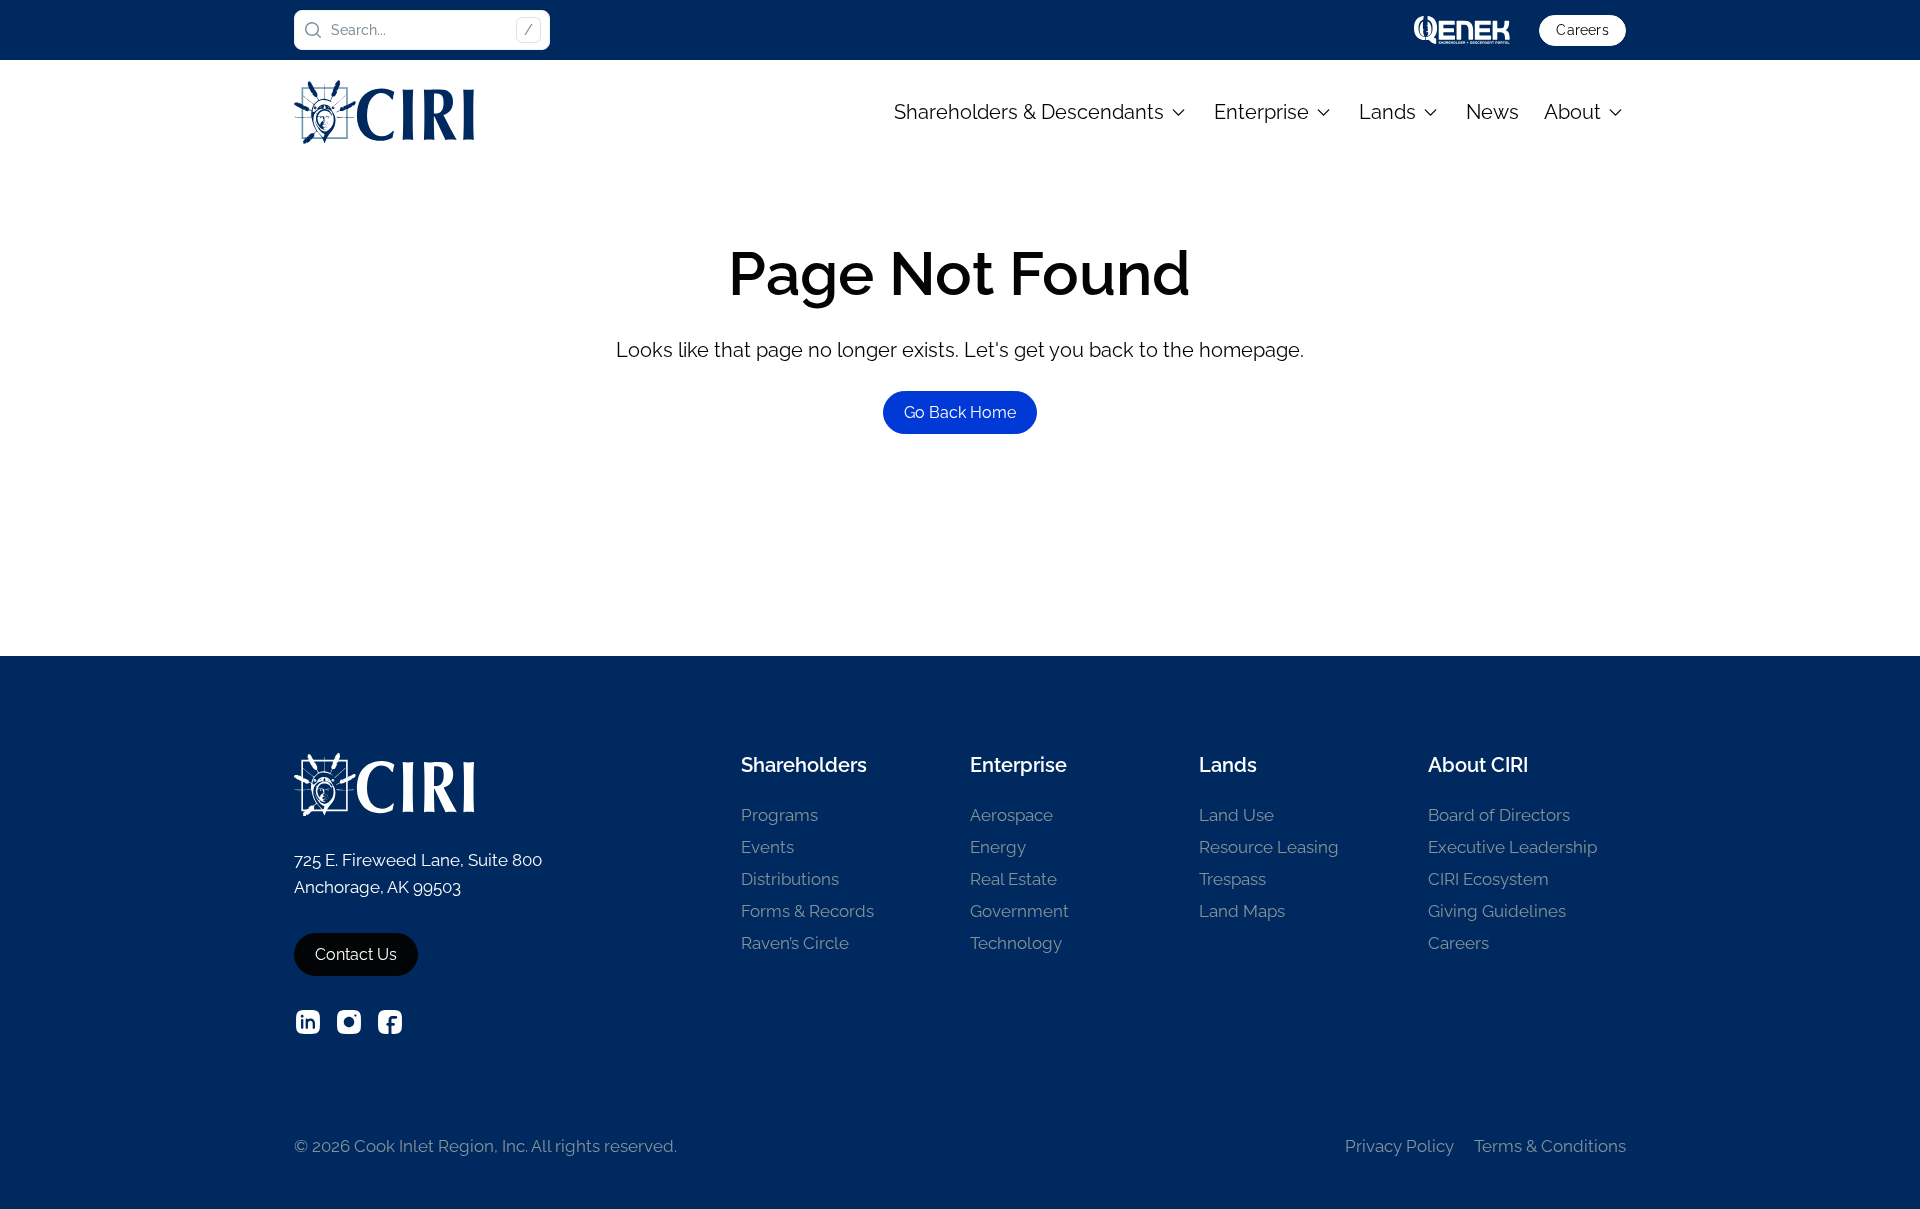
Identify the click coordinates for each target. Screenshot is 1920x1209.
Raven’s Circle (795, 943)
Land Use (1236, 815)
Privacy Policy (1399, 1146)
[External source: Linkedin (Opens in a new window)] (308, 1022)
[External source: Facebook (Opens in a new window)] (390, 1022)
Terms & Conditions (1550, 1146)
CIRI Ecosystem (1488, 879)
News (1492, 112)
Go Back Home (960, 412)
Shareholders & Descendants (1029, 112)
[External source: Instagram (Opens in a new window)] (349, 1022)
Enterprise (1261, 112)
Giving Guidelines (1497, 911)
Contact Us (356, 954)
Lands (1387, 112)
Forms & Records (807, 911)
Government (1019, 911)
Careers (1582, 30)
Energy (998, 847)
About (1572, 112)
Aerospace (1011, 815)
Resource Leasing (1269, 847)
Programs (779, 815)
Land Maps (1242, 911)
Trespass (1232, 879)
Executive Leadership (1512, 847)
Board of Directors (1499, 815)
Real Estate (1013, 879)
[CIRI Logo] (384, 111)
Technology (1016, 943)
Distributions (790, 879)
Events (767, 847)
